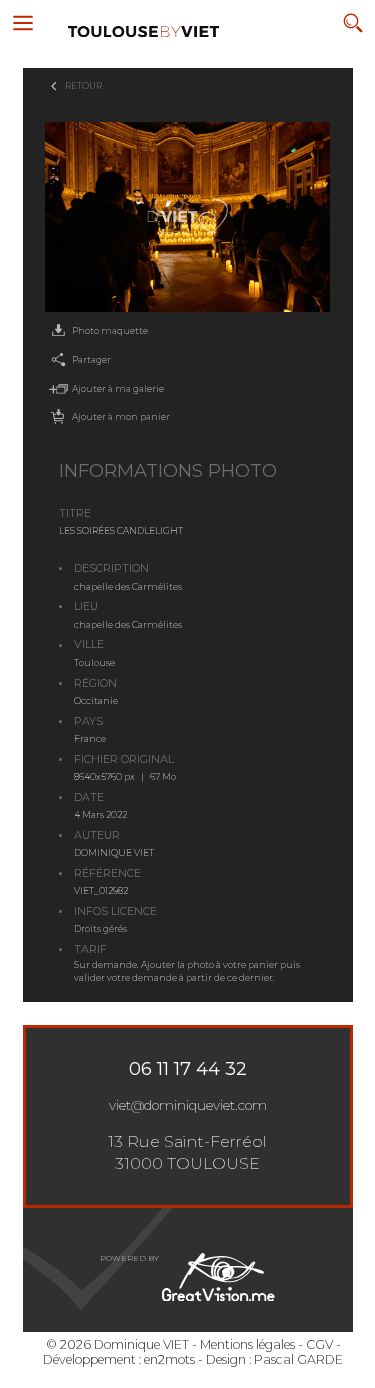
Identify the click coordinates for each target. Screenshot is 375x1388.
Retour (83, 85)
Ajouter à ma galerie (118, 388)
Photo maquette (110, 330)
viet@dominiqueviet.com (188, 1105)
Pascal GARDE (298, 1359)
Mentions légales (247, 1344)
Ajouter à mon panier (121, 416)
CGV (319, 1344)
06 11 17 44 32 (188, 1069)
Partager (91, 359)
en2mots (169, 1359)
